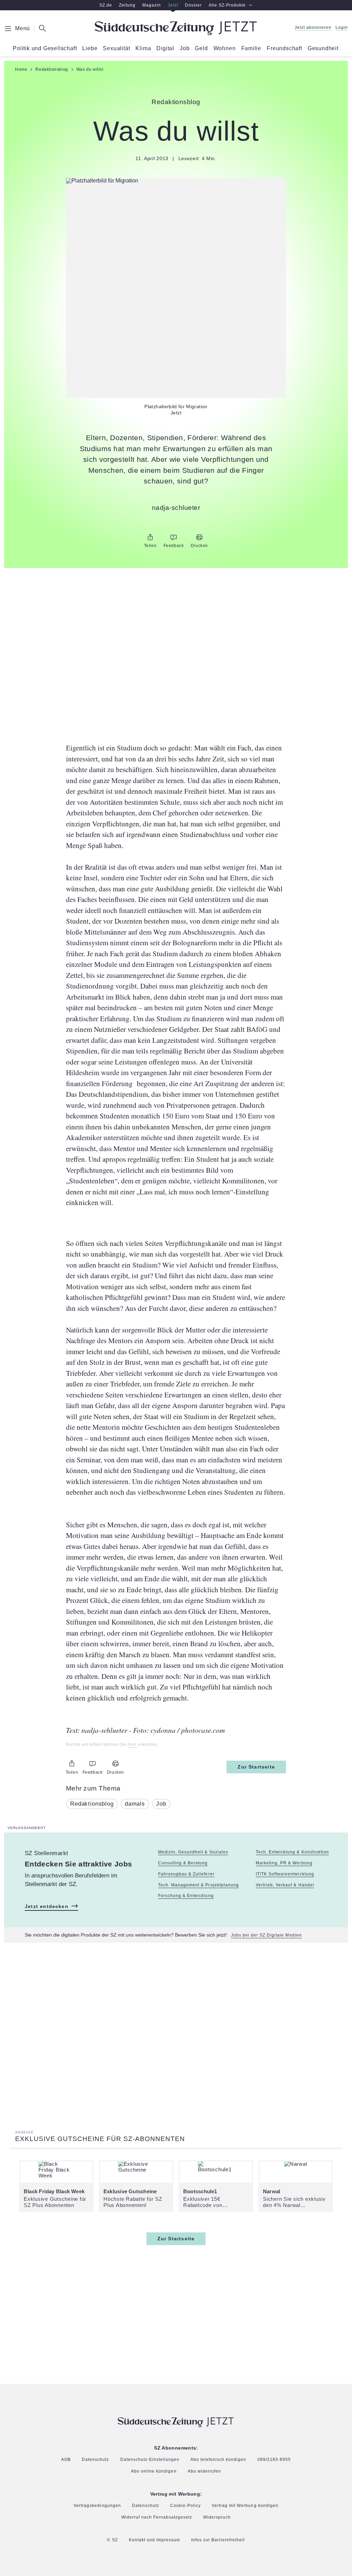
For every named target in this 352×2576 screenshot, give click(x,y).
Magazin (152, 5)
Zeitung (127, 5)
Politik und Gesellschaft (45, 48)
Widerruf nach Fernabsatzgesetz (157, 2517)
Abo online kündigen (154, 2472)
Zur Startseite (256, 1767)
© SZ (112, 2540)
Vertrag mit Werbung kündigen (245, 2506)
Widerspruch (217, 2517)
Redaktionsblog (92, 1804)
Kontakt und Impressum (155, 2540)
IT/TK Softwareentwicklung (285, 1874)
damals (135, 1804)
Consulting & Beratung (183, 1863)
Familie (251, 48)
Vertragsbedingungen (97, 2506)
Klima (143, 48)
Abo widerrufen (204, 2471)
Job (185, 48)
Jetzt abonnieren (313, 28)
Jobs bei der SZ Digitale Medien (266, 1935)
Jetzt (173, 5)
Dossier (193, 5)
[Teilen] (150, 537)
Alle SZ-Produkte (227, 5)
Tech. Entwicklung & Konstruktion (292, 1852)
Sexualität (116, 48)
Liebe (90, 48)
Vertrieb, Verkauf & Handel (285, 1885)
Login (342, 28)
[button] (176, 181)
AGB (66, 2460)
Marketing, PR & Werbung (284, 1863)
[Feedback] (174, 537)
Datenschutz (95, 2460)
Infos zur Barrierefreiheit (218, 2540)
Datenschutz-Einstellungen (150, 2460)
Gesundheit (323, 48)
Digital (165, 48)
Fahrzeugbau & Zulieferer (186, 1874)
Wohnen (225, 48)
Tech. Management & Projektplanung (199, 1885)
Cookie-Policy (185, 2506)
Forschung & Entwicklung (186, 1896)
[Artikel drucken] (199, 537)
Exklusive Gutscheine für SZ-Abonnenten (100, 2139)
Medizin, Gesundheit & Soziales (193, 1852)
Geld (201, 48)
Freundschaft (284, 48)
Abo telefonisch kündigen (218, 2460)
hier (132, 1745)
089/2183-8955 (274, 2460)
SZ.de (106, 5)
